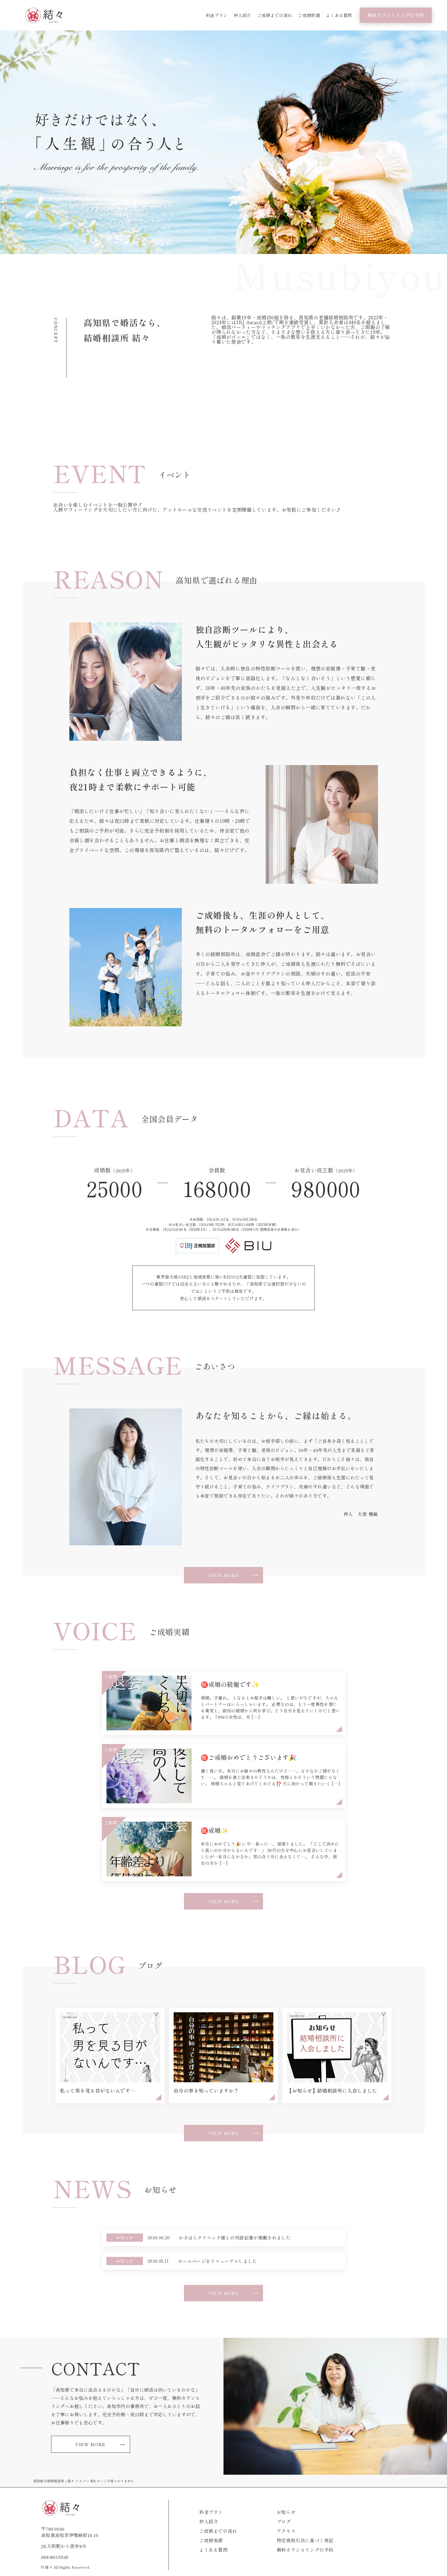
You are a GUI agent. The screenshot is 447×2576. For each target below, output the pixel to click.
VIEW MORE (224, 1575)
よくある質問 (339, 15)
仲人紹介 (242, 15)
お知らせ (286, 2512)
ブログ (284, 2521)
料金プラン (217, 15)
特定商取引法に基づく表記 (305, 2540)
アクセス (286, 2531)
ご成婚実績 (309, 15)
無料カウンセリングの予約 (396, 15)
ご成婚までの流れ (275, 15)
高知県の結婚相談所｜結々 (54, 2481)
